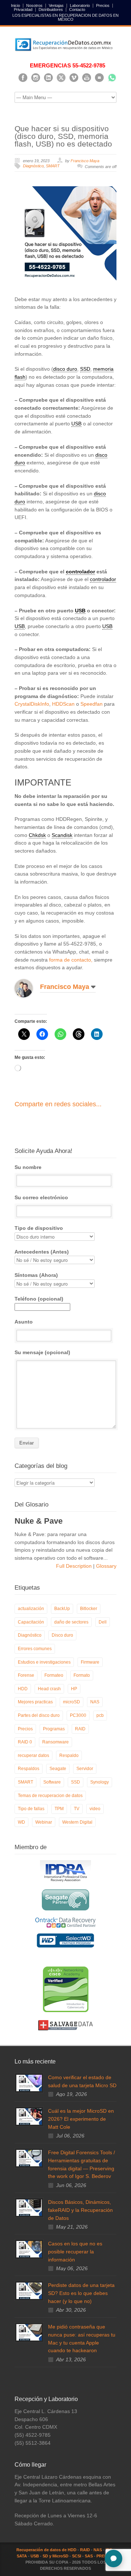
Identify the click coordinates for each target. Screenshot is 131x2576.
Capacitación (31, 1622)
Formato (82, 1675)
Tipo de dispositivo (39, 1228)
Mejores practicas (35, 1702)
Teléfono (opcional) (39, 1299)
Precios (103, 6)
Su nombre (28, 1167)
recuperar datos (33, 1755)
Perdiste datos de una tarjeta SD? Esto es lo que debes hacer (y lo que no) (81, 2293)
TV (77, 1809)
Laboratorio (80, 6)
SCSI (77, 2556)
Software (52, 1782)
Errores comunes (35, 1649)
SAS (89, 2556)
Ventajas (56, 6)
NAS (95, 1702)
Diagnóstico (33, 166)
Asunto (24, 1322)
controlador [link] (80, 572)
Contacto (77, 10)
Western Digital (77, 1822)
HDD (23, 1689)
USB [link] (76, 424)
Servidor (85, 1769)
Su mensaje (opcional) (42, 1352)
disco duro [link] (65, 369)
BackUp (62, 1609)
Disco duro (62, 1635)
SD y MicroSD (55, 2556)
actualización (31, 1609)
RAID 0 (25, 1742)
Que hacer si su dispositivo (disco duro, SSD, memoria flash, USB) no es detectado (63, 136)
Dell (103, 1622)
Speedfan (92, 704)
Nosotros (34, 6)
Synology (100, 1782)
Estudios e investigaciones (44, 1662)
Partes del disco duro (39, 1715)
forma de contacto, (71, 960)
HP (74, 1689)
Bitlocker (89, 1609)
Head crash (49, 1689)
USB (35, 2556)
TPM (59, 1809)
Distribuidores (51, 10)
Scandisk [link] (62, 835)
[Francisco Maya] (29, 988)
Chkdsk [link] (37, 835)
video (95, 1809)
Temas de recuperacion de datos (50, 1796)
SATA (22, 2556)
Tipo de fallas (31, 1809)
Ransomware (55, 1742)
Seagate (58, 1769)
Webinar (44, 1822)
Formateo (54, 1675)
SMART (53, 166)
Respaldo (69, 1755)
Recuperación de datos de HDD (46, 2550)
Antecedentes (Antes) (42, 1252)
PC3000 (78, 1715)
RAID (80, 1729)
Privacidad (23, 10)
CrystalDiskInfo (32, 704)
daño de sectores (71, 1622)
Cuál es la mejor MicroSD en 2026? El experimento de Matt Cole (81, 2119)
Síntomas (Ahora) (36, 1275)
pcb (100, 1715)
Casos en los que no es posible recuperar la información (75, 2251)
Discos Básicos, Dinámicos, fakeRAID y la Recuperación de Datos (80, 2210)
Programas (54, 1729)
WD (21, 1822)
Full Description (75, 1566)
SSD (76, 1782)
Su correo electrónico (41, 1197)
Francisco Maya (85, 161)
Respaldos (29, 1769)
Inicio (15, 6)
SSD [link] (85, 369)
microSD (72, 1702)
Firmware (90, 1662)
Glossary (106, 1566)
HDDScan (63, 704)
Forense (26, 1675)
